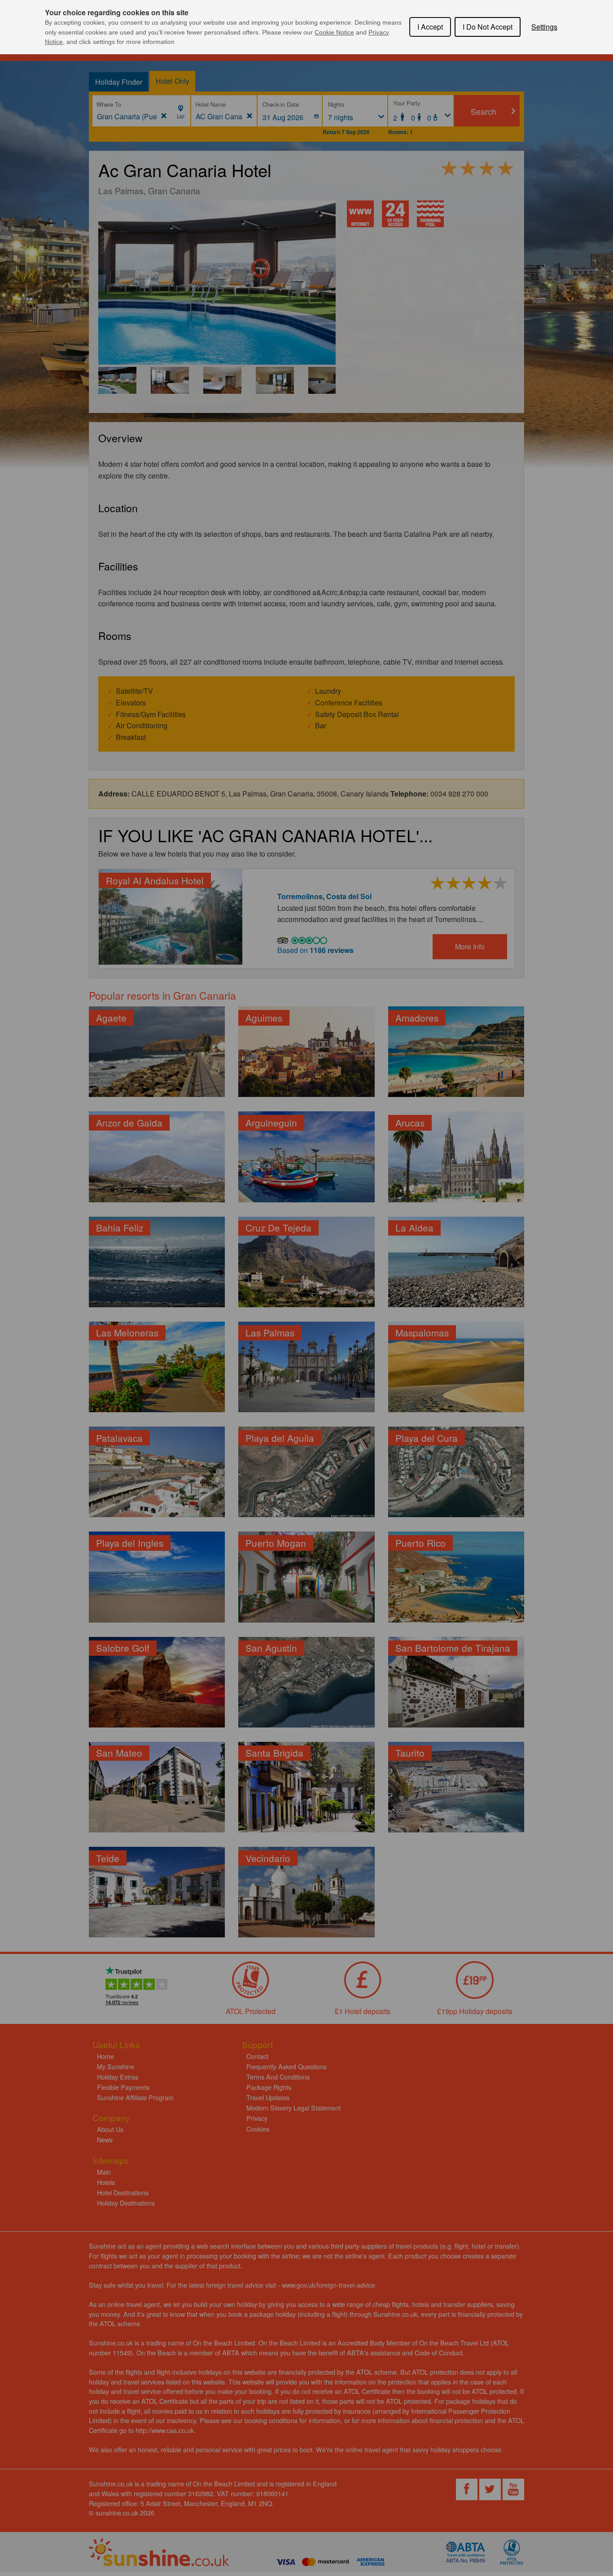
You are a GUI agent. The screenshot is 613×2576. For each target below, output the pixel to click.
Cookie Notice (334, 32)
